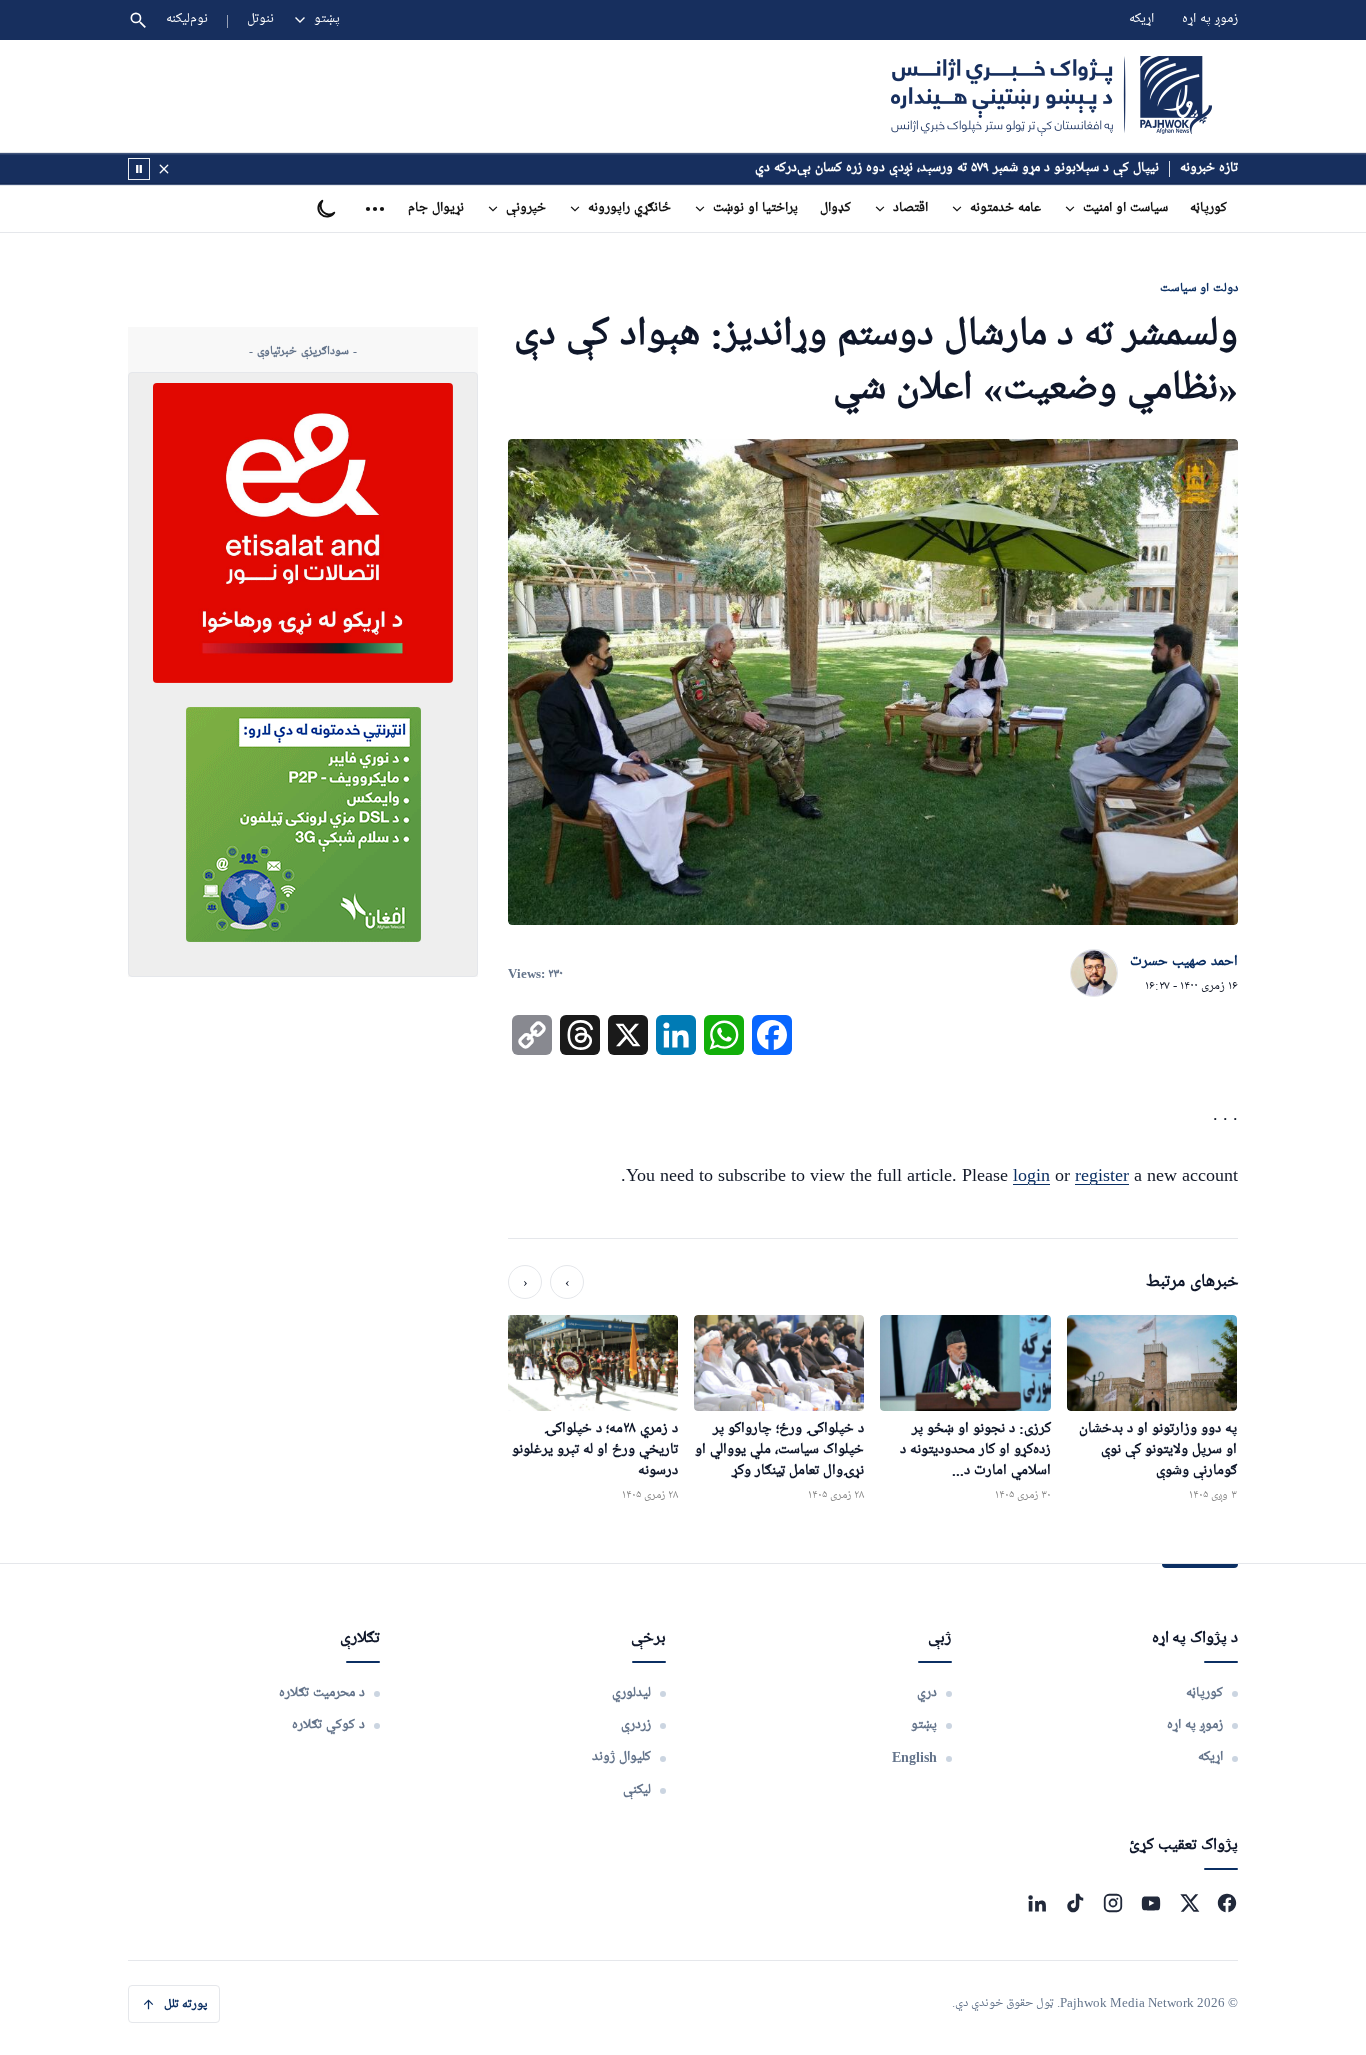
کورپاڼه (1208, 208)
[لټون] (138, 20)
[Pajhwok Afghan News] (1051, 96)
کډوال (835, 208)
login (1031, 1175)
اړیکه (1141, 19)
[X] (1189, 1903)
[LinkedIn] (1037, 1903)
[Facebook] (1227, 1903)
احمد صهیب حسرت (1184, 962)
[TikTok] (1075, 1903)
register (1102, 1175)
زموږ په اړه (1210, 19)
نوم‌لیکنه (187, 19)
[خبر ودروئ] (139, 169)
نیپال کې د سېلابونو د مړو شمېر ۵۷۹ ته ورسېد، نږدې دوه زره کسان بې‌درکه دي (957, 168)
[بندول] (164, 169)
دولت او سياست (1199, 287)
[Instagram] (1113, 1903)
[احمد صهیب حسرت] (1094, 974)
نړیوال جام (436, 208)
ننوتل (260, 19)
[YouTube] (1151, 1903)
